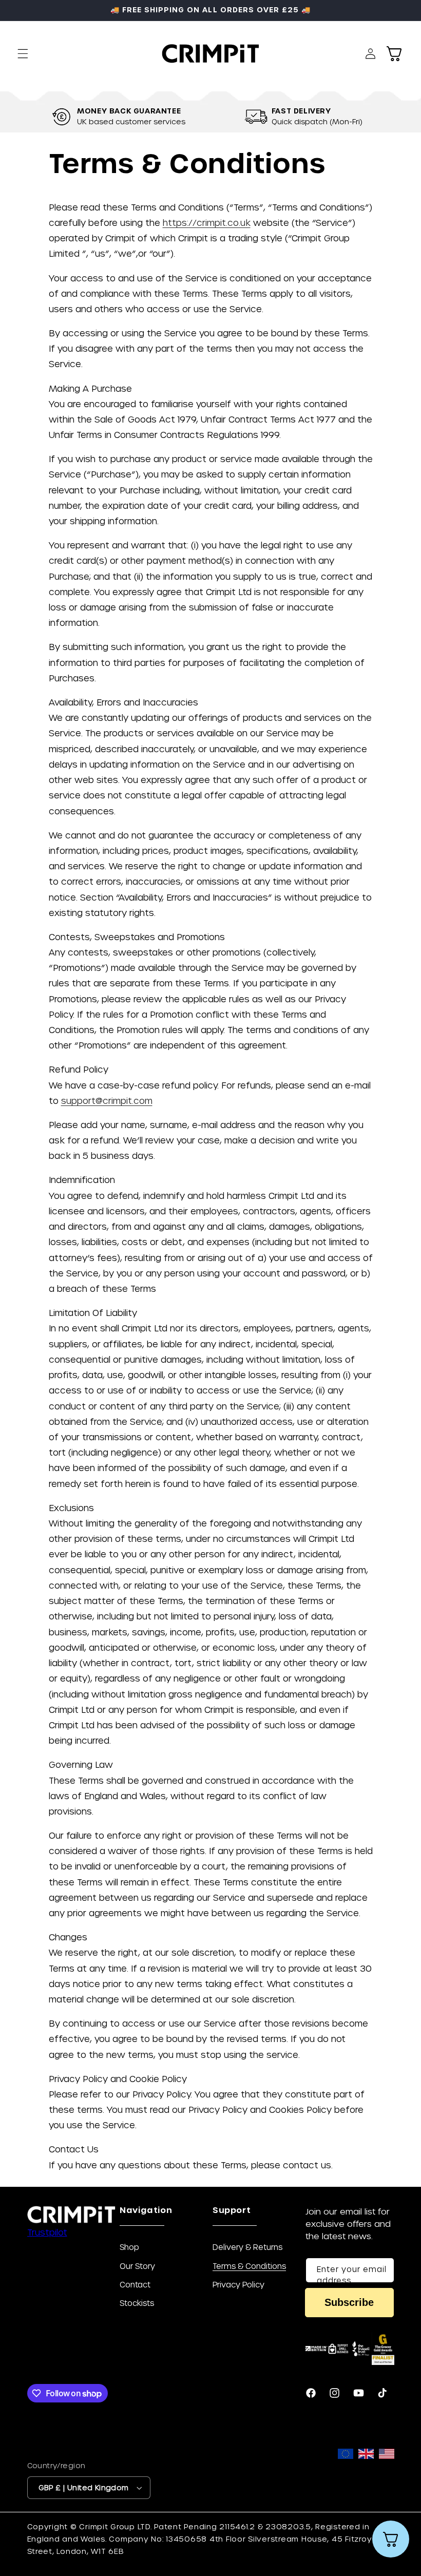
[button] (23, 53)
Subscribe (349, 2302)
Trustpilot (47, 2232)
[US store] (387, 2480)
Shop (129, 2247)
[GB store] (366, 2480)
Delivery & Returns (247, 2247)
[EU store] (346, 2480)
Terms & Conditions (249, 2266)
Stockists (137, 2303)
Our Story (137, 2266)
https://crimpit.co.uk (207, 222)
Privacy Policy (238, 2284)
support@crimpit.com (107, 1100)
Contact (135, 2284)
